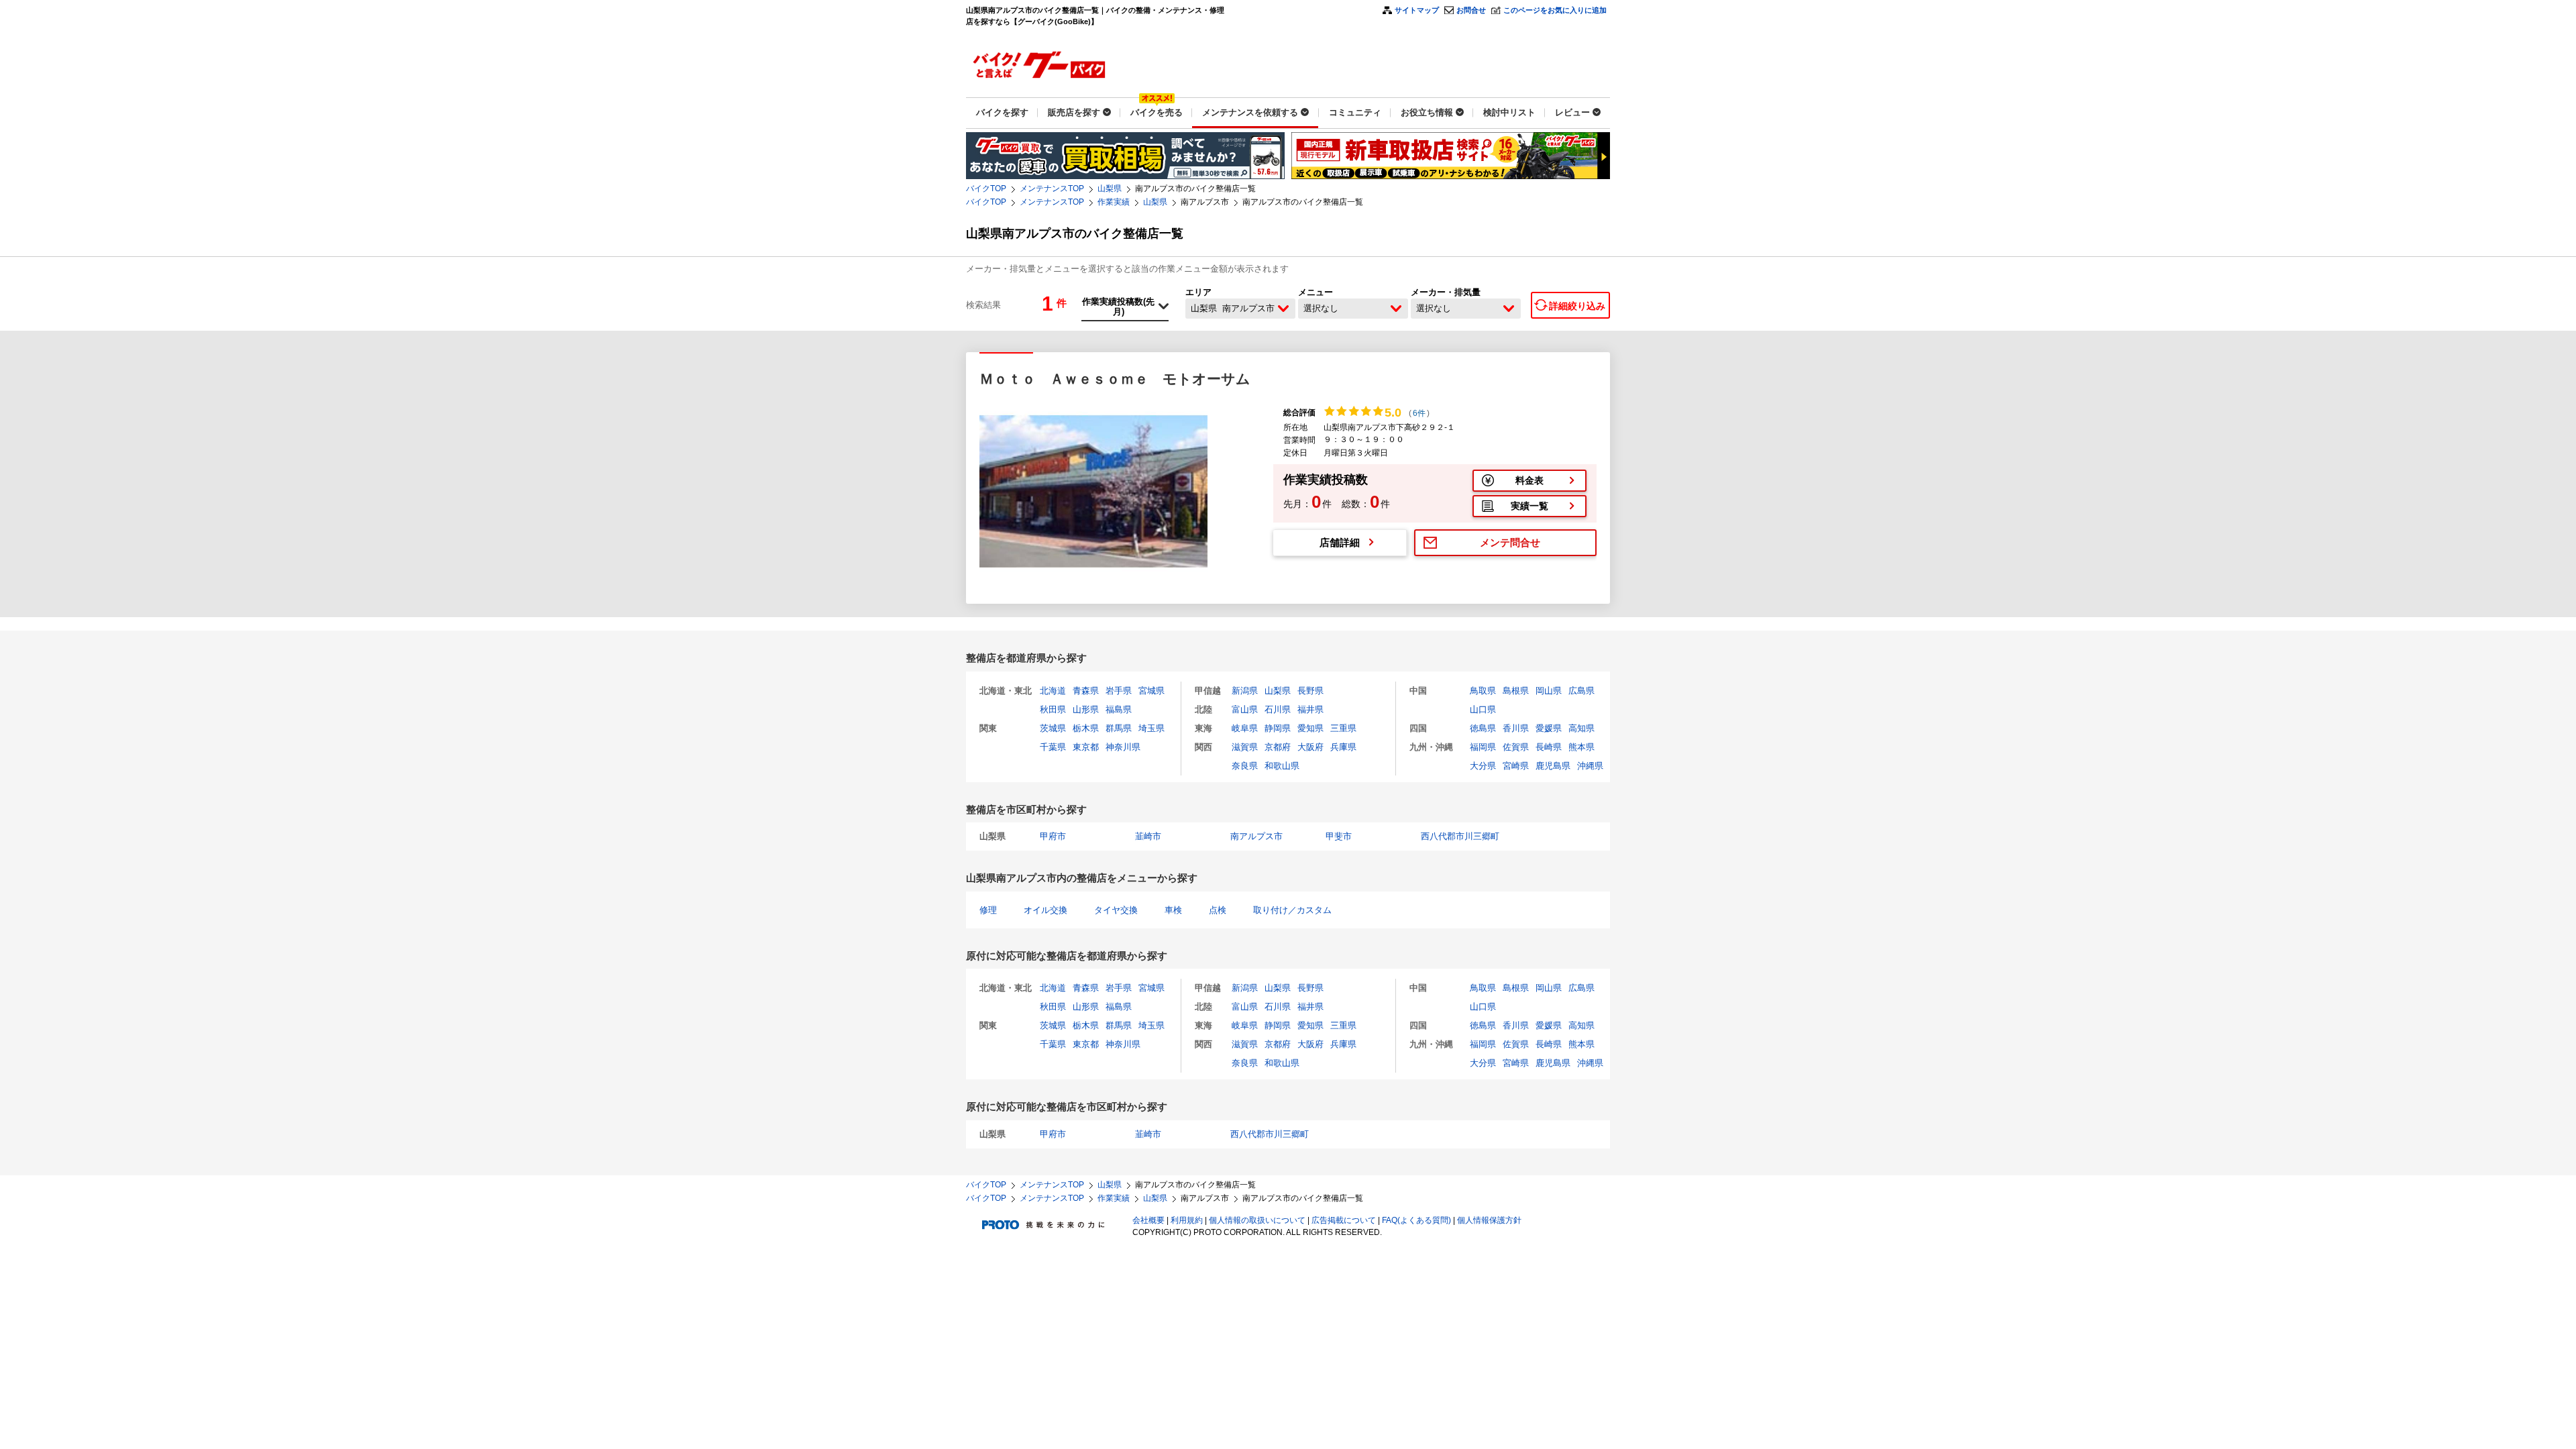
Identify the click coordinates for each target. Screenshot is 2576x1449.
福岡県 (1483, 747)
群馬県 (1119, 728)
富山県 (1245, 709)
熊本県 (1581, 747)
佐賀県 (1516, 747)
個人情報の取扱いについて (1257, 1220)
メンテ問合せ (1510, 542)
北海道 (1053, 691)
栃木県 (1086, 728)
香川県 (1516, 728)
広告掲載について (1344, 1220)
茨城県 (1053, 728)
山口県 (1483, 709)
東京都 (1086, 747)
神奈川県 (1123, 747)
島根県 (1516, 691)
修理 (988, 910)
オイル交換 (1045, 910)
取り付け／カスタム (1292, 910)
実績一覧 (1529, 506)
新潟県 (1245, 691)
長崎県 (1549, 747)
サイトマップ (1417, 10)
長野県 (1310, 691)
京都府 (1278, 747)
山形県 (1086, 709)
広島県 (1581, 691)
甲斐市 (1339, 836)
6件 (1419, 413)
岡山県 (1549, 691)
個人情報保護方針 (1489, 1220)
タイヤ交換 (1116, 910)
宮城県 (1151, 691)
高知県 (1581, 728)
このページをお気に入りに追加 (1555, 10)
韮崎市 (1148, 836)
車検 (1173, 910)
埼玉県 (1151, 728)
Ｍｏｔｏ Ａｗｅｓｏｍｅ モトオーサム (1115, 379)
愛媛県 (1549, 728)
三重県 (1343, 728)
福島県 (1119, 709)
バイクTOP (986, 189)
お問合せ (1471, 10)
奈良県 (1245, 766)
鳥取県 (1483, 691)
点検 (1218, 910)
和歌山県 (1282, 766)
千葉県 (1053, 747)
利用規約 (1187, 1220)
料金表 (1529, 480)
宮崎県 (1516, 766)
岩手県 (1119, 691)
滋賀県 (1245, 747)
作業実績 (1114, 202)
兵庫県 (1343, 747)
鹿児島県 (1553, 766)
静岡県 (1278, 728)
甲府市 (1053, 836)
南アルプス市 (1256, 836)
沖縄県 (1590, 766)
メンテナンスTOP (1052, 189)
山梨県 (1110, 189)
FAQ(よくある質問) (1416, 1220)
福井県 (1310, 709)
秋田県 (1053, 709)
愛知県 (1310, 728)
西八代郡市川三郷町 (1460, 836)
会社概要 (1148, 1220)
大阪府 (1310, 747)
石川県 (1278, 709)
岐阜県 (1245, 728)
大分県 (1483, 766)
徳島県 (1483, 728)
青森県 (1086, 691)
